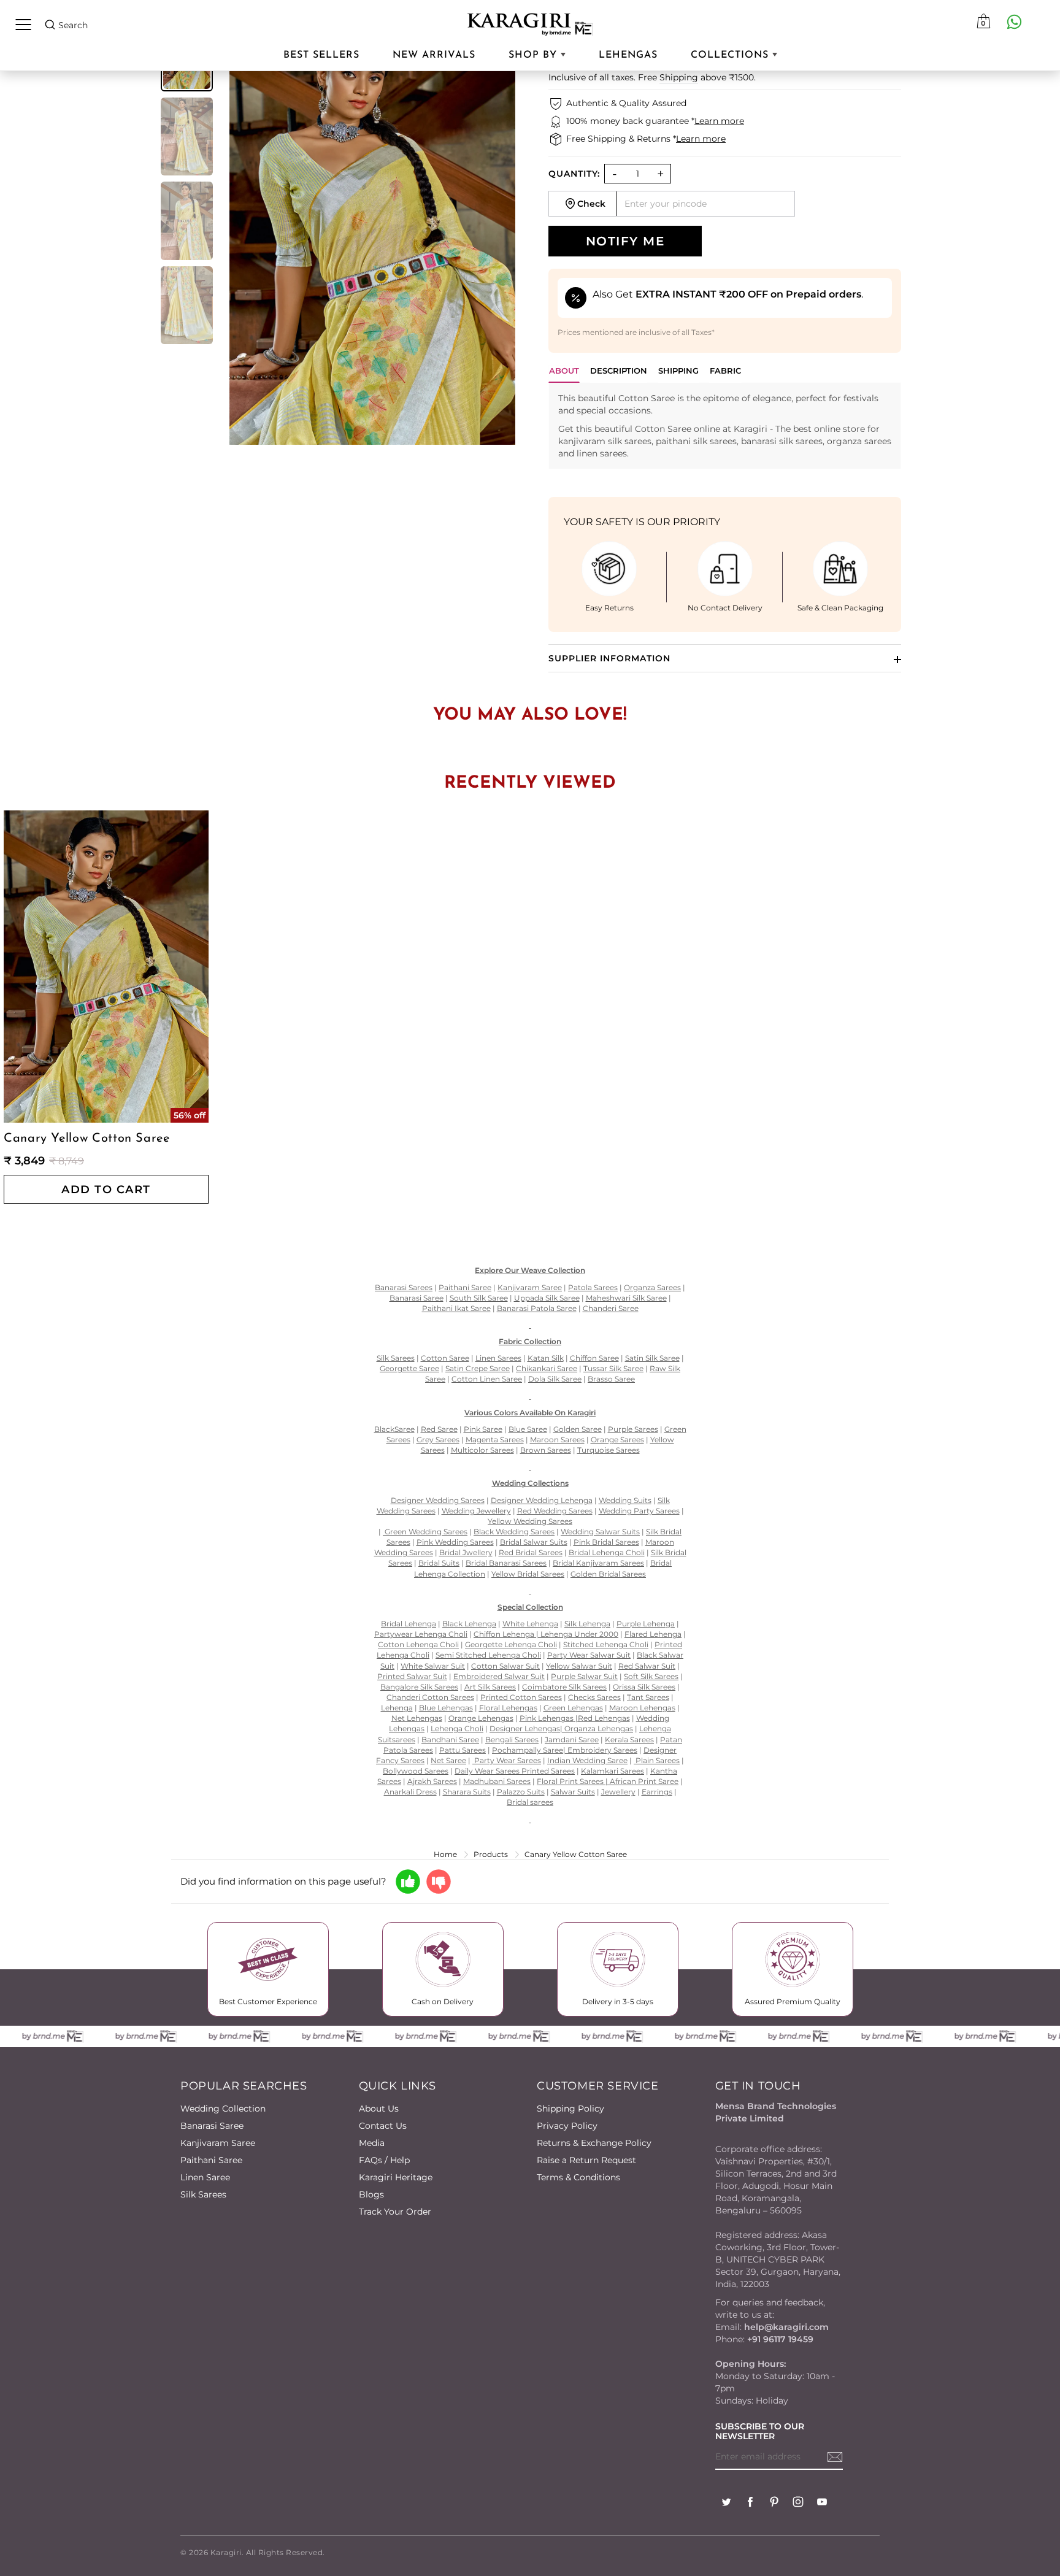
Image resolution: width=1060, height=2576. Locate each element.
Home (445, 1854)
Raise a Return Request (586, 2160)
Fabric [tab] (725, 371)
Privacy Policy (567, 2126)
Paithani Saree (211, 2160)
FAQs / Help (384, 2160)
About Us (379, 2109)
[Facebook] (750, 2503)
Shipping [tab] (678, 371)
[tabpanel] (725, 426)
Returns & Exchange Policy (594, 2143)
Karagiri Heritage (396, 2177)
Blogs (371, 2194)
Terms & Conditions (578, 2177)
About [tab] (564, 371)
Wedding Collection (223, 2109)
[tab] (619, 374)
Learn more (719, 121)
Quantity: (574, 174)
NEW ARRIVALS (434, 55)
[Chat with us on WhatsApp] (1014, 21)
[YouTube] (822, 2503)
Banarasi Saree (212, 2126)
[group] (187, 137)
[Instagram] (798, 2503)
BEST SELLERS (321, 55)
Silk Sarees (203, 2194)
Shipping (679, 77)
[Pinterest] (774, 2503)
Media (372, 2143)
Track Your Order (395, 2212)
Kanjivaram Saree (218, 2143)
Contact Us (383, 2126)
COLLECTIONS (732, 55)
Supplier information (609, 658)
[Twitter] (726, 2503)
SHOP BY (535, 55)
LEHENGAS (628, 55)
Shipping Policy (570, 2109)
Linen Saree (205, 2177)
